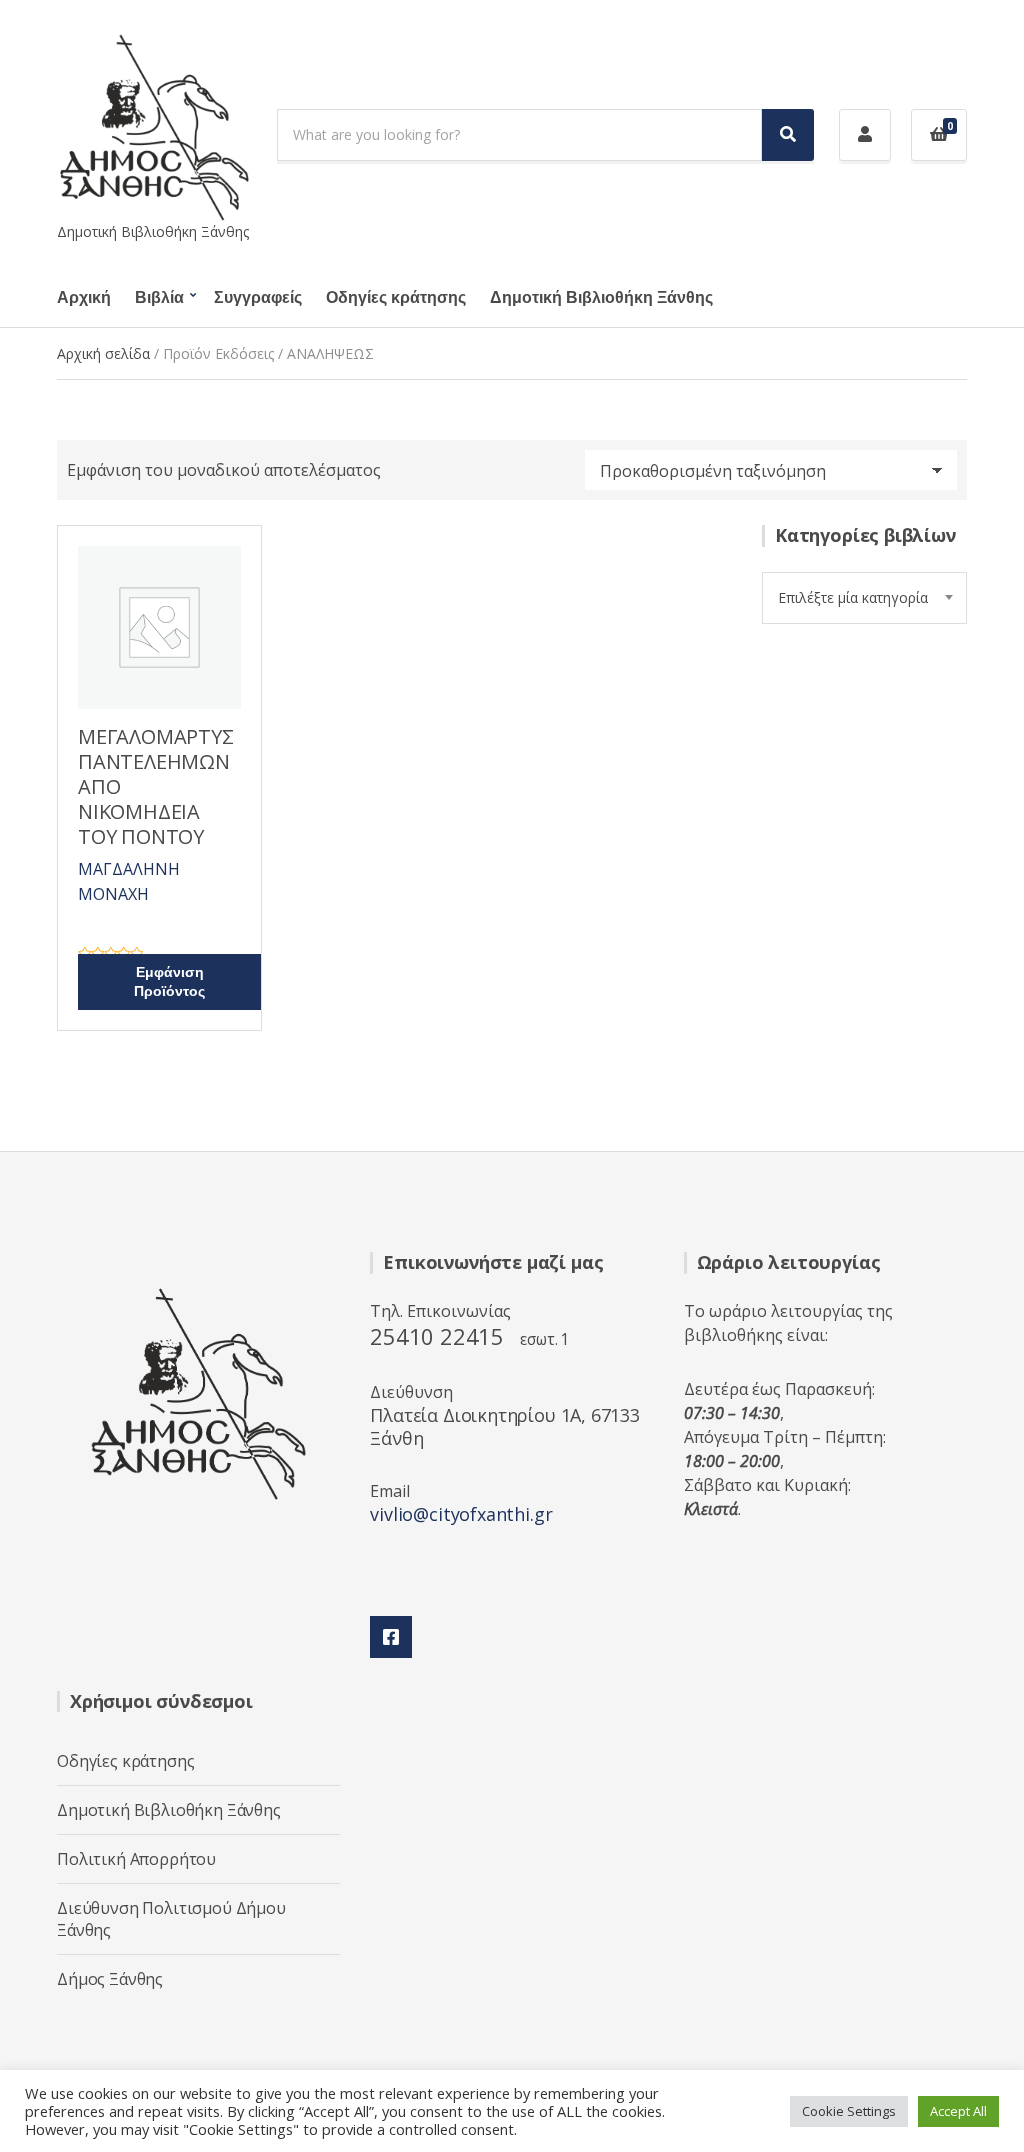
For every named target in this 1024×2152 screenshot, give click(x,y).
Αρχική (84, 298)
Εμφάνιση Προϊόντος (169, 982)
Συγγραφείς (258, 298)
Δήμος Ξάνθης (110, 1979)
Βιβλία (159, 298)
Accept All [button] (958, 2111)
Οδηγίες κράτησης (396, 298)
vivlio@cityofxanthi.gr (461, 1514)
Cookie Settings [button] (849, 2111)
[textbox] (864, 598)
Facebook (391, 1637)
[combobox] (864, 598)
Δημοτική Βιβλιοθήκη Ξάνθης (601, 298)
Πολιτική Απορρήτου (136, 1859)
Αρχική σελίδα (103, 353)
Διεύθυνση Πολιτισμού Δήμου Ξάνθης (171, 1919)
